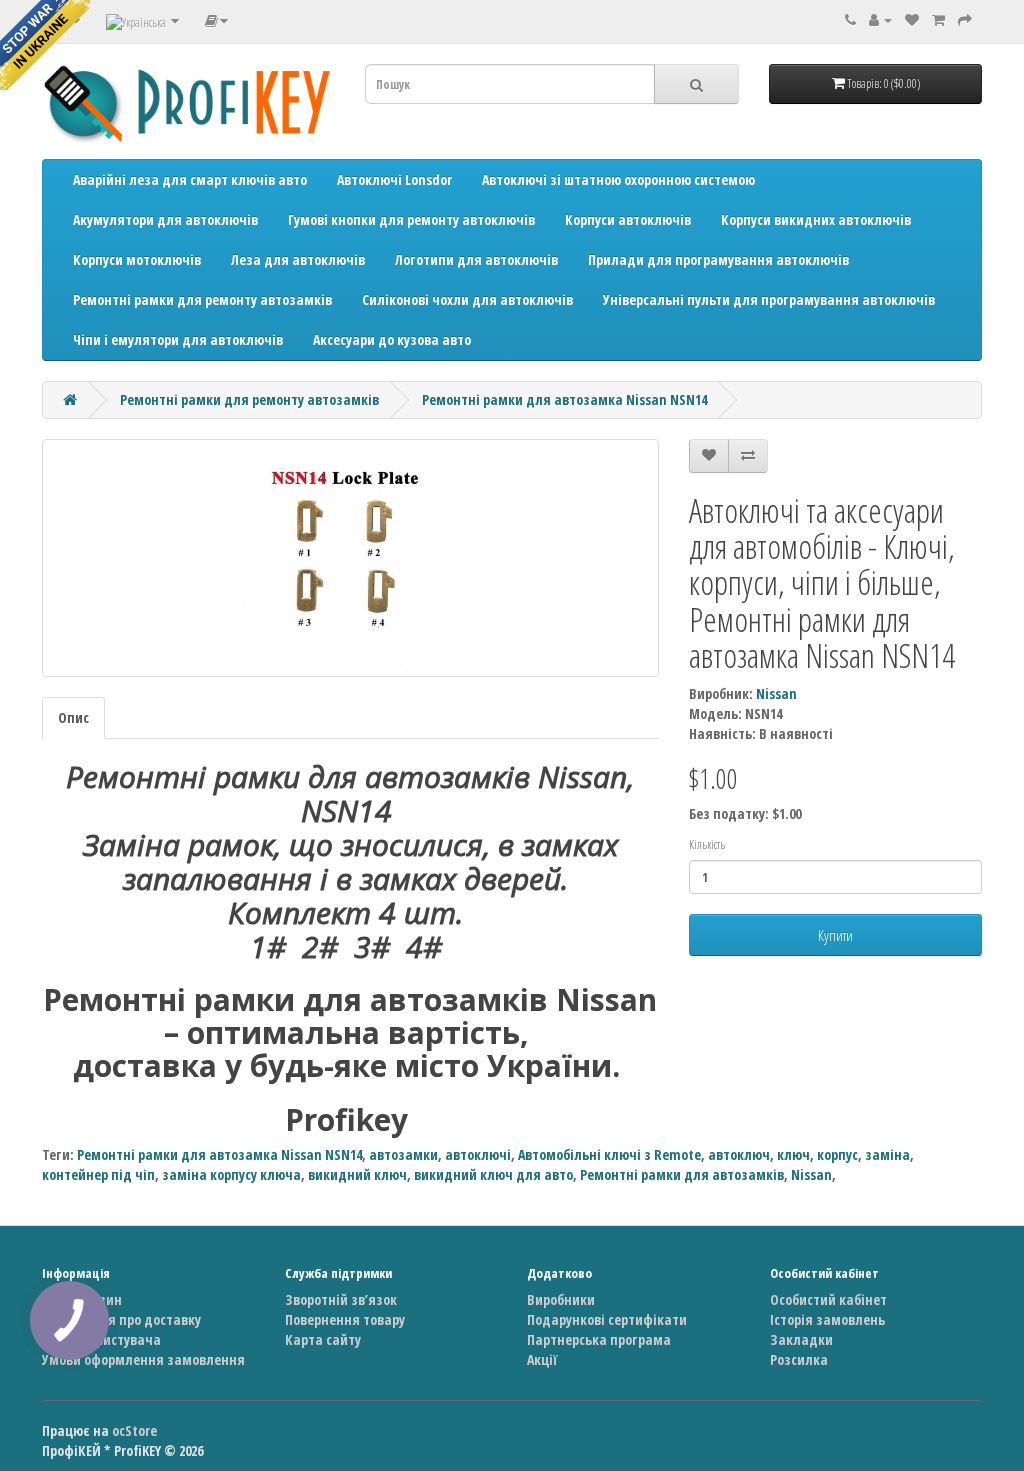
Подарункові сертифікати (607, 1319)
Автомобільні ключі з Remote (609, 1154)
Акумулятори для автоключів (165, 219)
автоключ (739, 1154)
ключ (793, 1154)
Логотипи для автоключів (476, 259)
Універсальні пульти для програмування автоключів (769, 299)
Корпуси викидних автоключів (816, 219)
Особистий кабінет (828, 1299)
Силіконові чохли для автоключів (467, 299)
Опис (73, 717)
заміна (887, 1154)
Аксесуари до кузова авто (392, 339)
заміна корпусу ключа (231, 1174)
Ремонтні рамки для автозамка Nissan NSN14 (564, 399)
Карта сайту (323, 1339)
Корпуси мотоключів (137, 259)
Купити (835, 935)
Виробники (561, 1299)
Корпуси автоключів (628, 219)
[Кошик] (938, 19)
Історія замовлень (827, 1319)
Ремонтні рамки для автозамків (682, 1174)
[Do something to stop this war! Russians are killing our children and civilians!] (45, 45)
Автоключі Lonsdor (394, 179)
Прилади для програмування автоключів (718, 259)
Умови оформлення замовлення (143, 1359)
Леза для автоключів (298, 259)
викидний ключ (357, 1174)
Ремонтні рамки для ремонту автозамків (202, 299)
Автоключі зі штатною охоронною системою (618, 179)
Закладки (801, 1339)
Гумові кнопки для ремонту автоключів (411, 219)
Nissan (776, 693)
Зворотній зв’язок (341, 1299)
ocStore (134, 1430)
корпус (837, 1154)
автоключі (478, 1154)
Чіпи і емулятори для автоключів (178, 339)
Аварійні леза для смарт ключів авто (190, 179)
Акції (542, 1359)
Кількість (707, 844)
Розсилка (799, 1359)
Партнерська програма (599, 1339)
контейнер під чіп (98, 1174)
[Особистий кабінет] (880, 19)
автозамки (403, 1154)
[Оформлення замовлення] (965, 19)
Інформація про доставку (121, 1319)
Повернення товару (345, 1319)
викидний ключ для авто (493, 1174)
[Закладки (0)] (912, 19)
